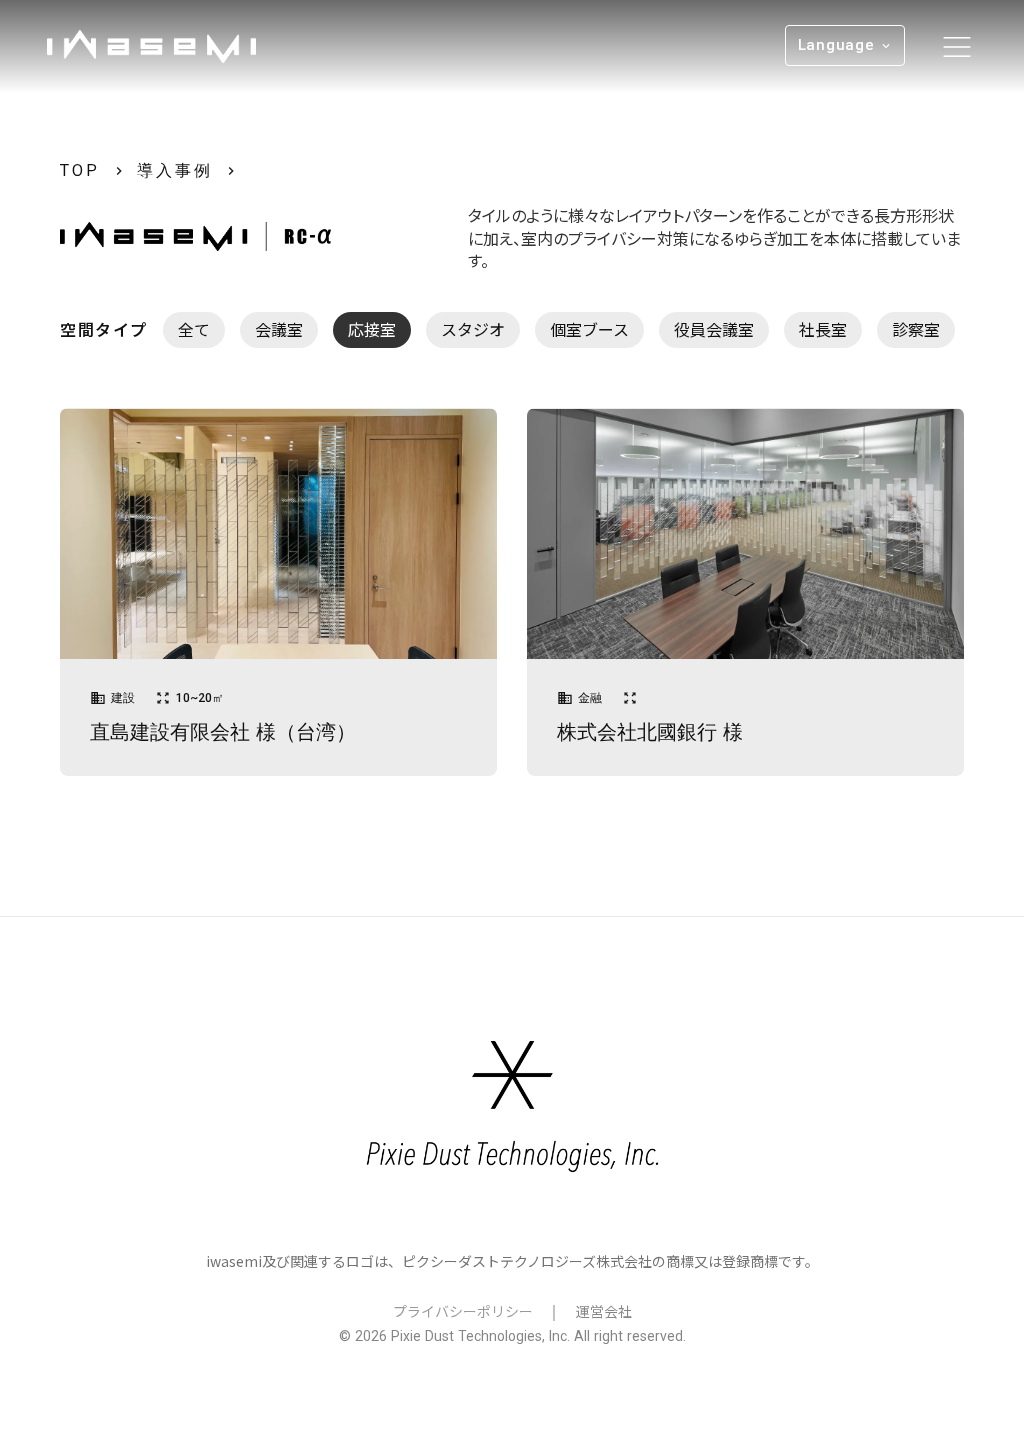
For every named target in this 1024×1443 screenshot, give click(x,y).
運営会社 (604, 1311)
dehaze (957, 47)
